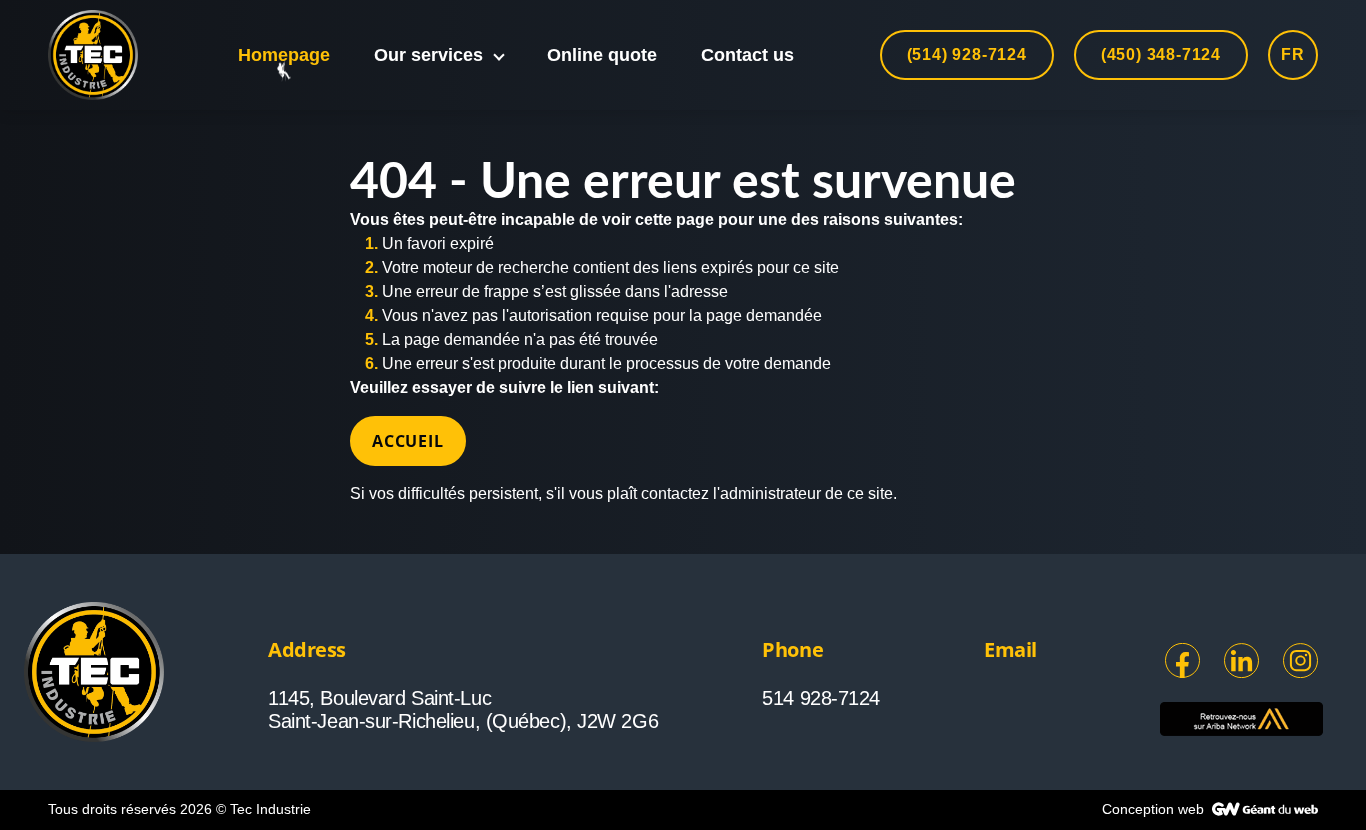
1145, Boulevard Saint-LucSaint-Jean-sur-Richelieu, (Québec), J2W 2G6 (463, 709)
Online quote (602, 55)
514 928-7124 (821, 698)
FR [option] (1293, 54)
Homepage (284, 55)
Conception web (1155, 809)
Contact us (747, 55)
